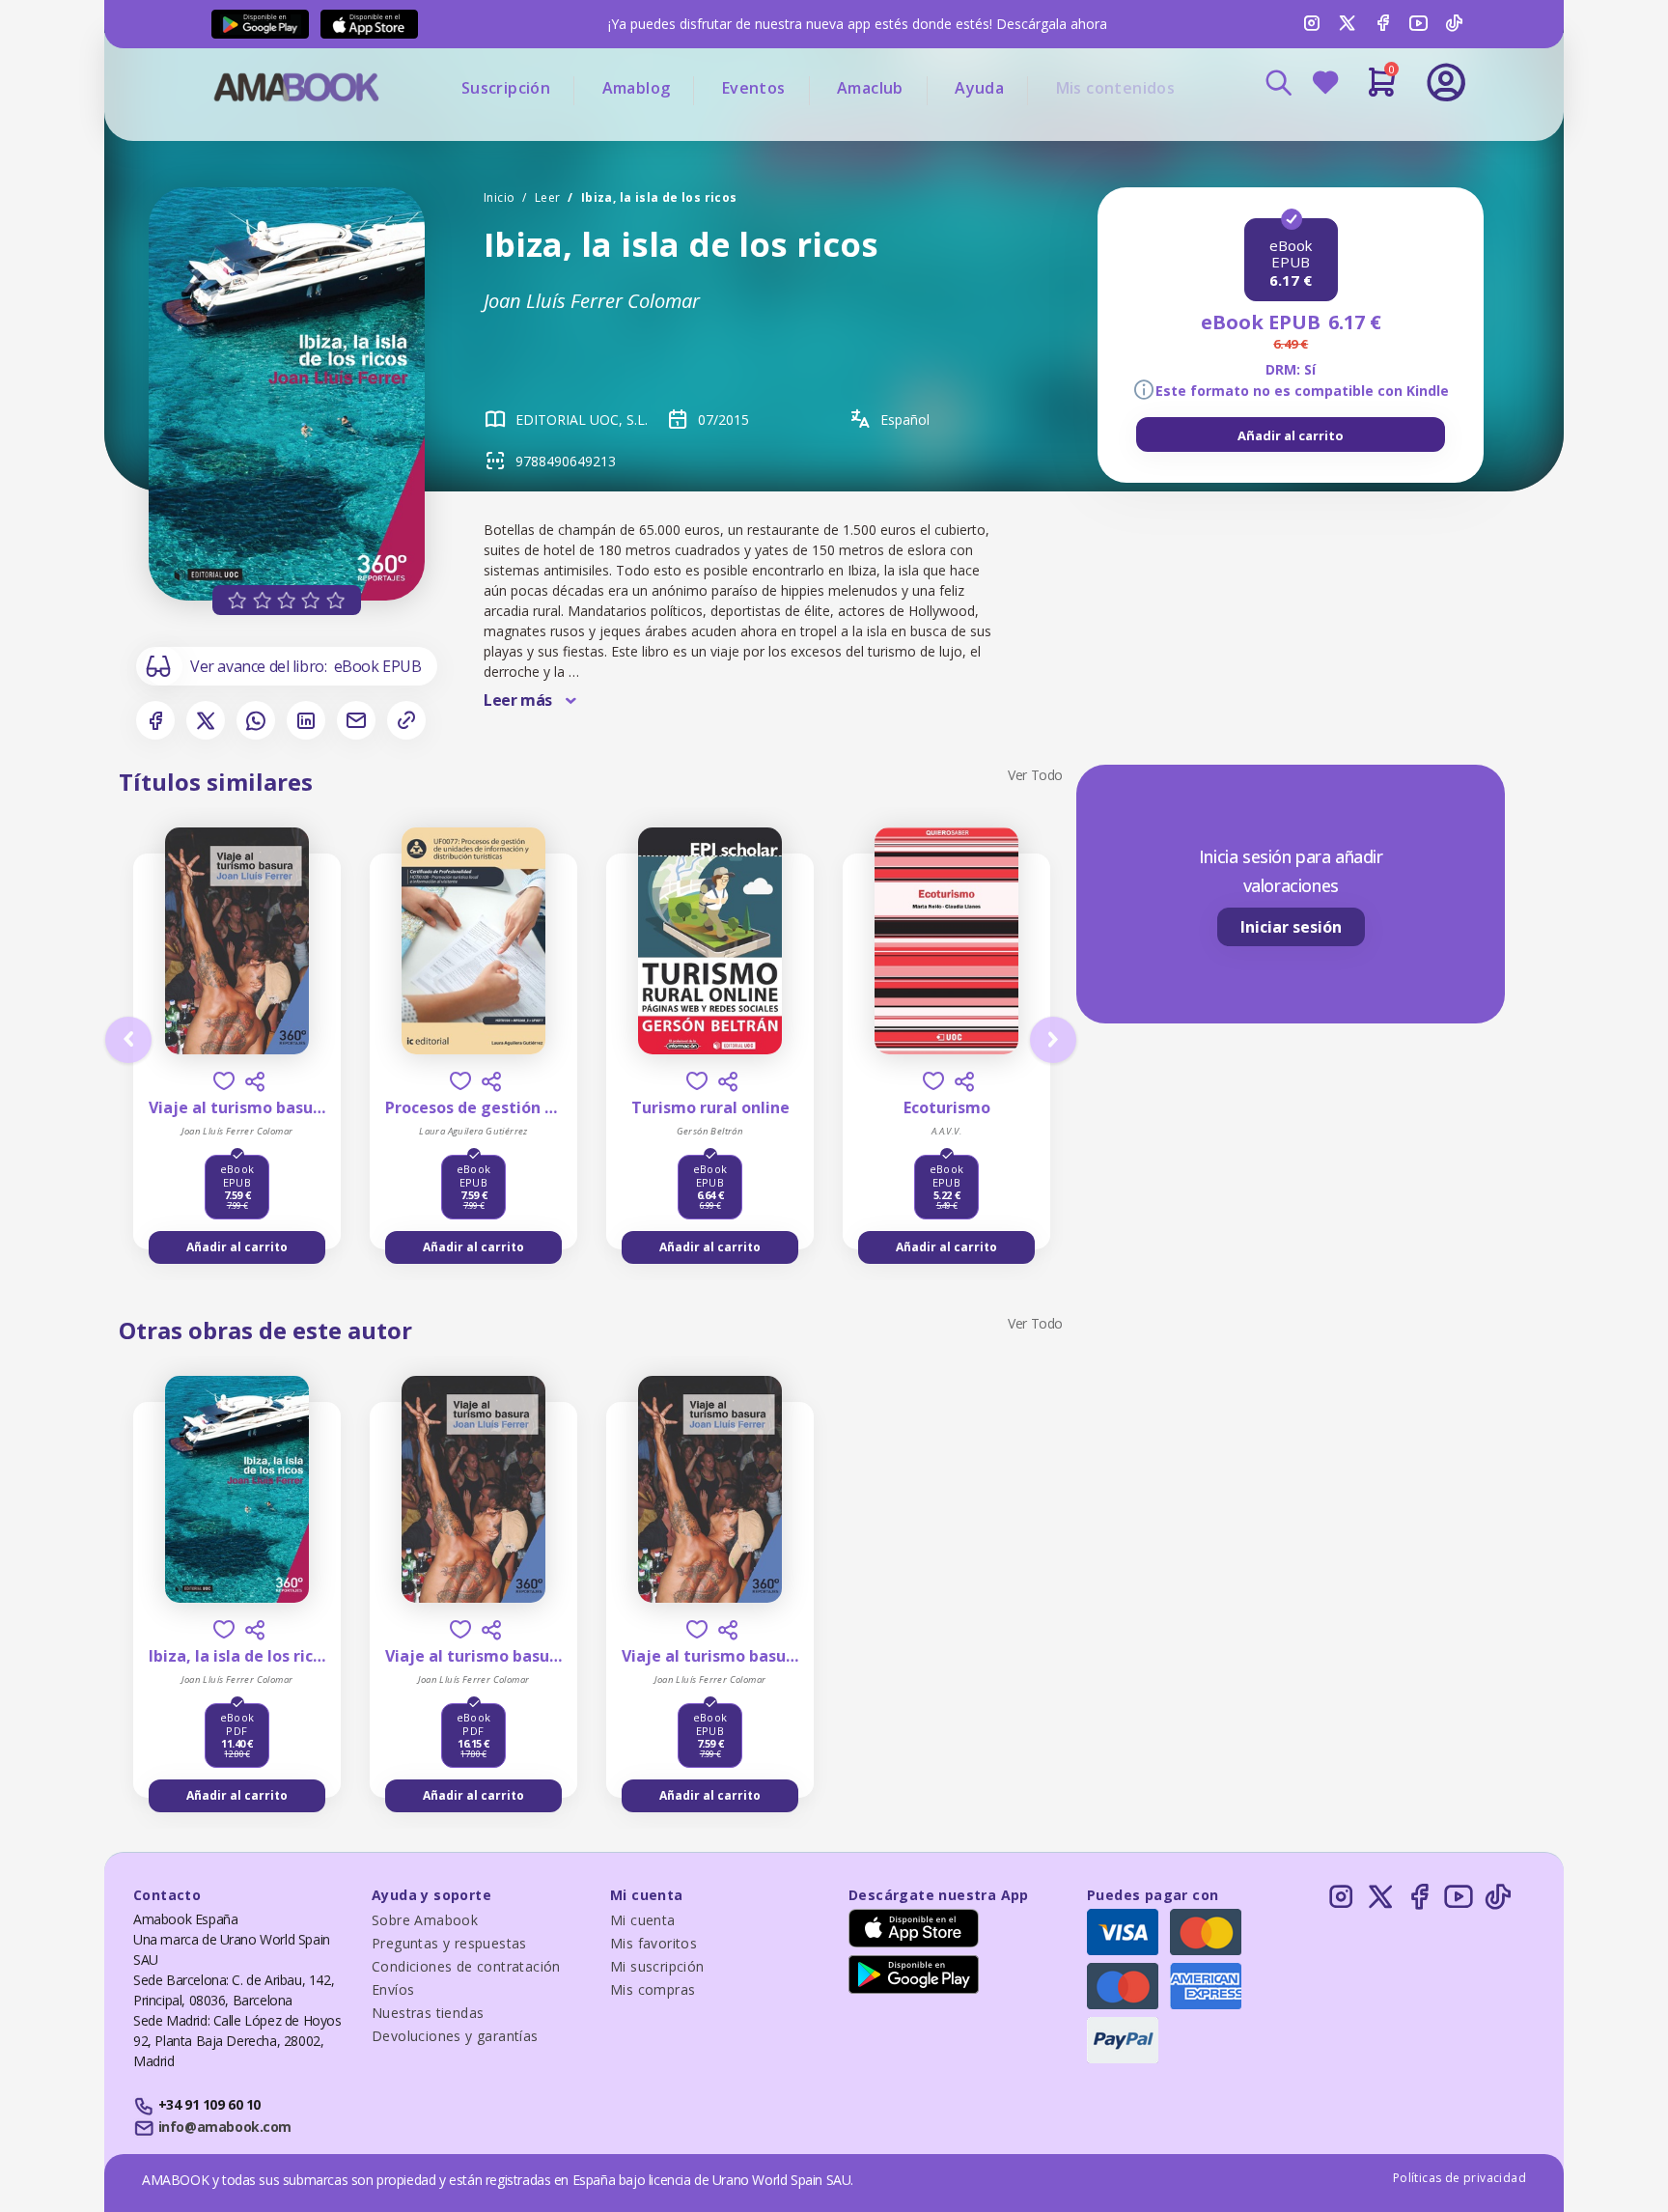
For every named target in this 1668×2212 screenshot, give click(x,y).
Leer (548, 197)
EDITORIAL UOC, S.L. (582, 420)
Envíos (393, 1989)
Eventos (754, 88)
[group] (1291, 434)
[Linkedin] (306, 720)
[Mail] (356, 720)
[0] (1382, 90)
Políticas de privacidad (1459, 2178)
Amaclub (870, 88)
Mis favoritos (653, 1943)
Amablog (637, 88)
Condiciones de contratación (466, 1966)
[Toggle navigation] (1366, 135)
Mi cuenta (643, 1920)
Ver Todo (1035, 775)
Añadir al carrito (1291, 435)
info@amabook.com (225, 2127)
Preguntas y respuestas (449, 1943)
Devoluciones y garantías (455, 2036)
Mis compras (653, 1989)
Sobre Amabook (425, 1920)
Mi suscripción (657, 1966)
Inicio (499, 197)
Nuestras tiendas (428, 2013)
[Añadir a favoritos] (224, 1081)
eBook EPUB (378, 666)
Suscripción (506, 88)
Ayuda (979, 88)
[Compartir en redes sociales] (255, 1081)
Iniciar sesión (1291, 927)
